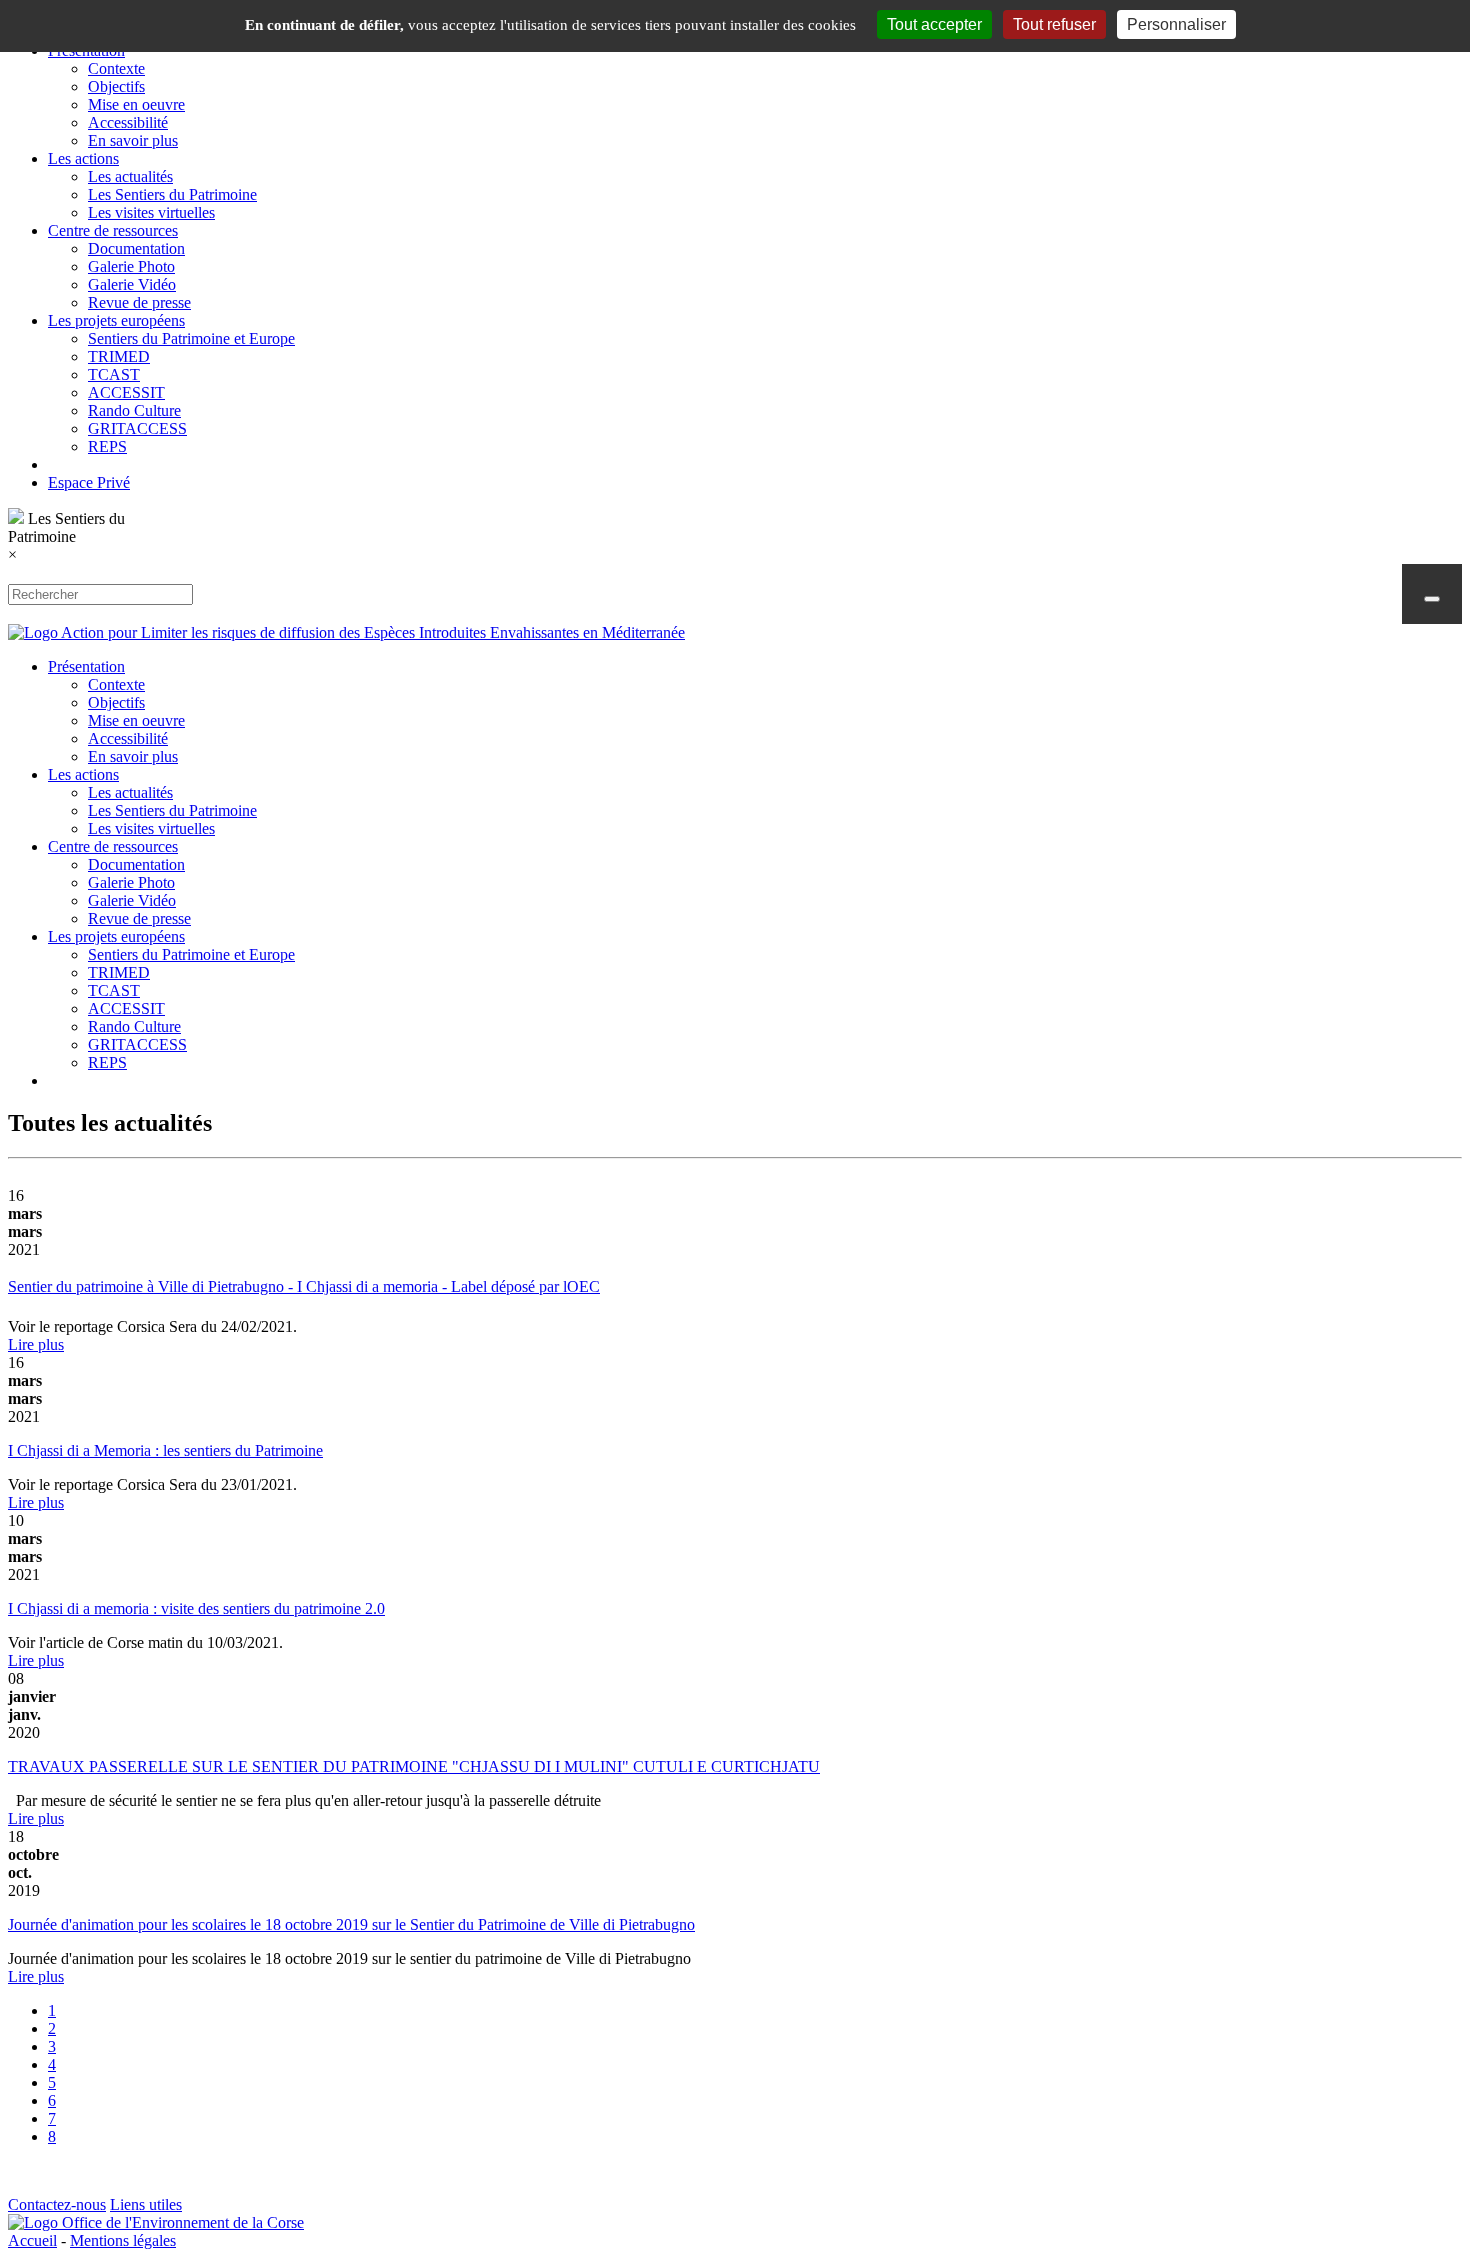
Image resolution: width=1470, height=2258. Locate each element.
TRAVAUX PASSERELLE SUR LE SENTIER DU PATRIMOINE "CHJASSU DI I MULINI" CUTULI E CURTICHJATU (414, 1766)
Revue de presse (139, 302)
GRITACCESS (137, 428)
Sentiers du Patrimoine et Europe (191, 338)
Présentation (86, 666)
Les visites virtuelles (151, 212)
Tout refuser (1054, 24)
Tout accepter (934, 24)
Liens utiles (146, 2204)
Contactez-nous (57, 2204)
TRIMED (119, 356)
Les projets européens (116, 320)
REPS (107, 446)
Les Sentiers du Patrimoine (172, 194)
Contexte (116, 68)
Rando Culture (134, 410)
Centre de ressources (113, 230)
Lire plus (36, 1344)
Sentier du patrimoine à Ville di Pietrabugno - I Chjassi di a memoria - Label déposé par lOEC (304, 1286)
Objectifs (116, 86)
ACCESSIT (126, 392)
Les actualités (130, 176)
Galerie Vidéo (132, 284)
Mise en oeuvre (136, 104)
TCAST (114, 374)
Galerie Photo (131, 266)
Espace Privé (89, 482)
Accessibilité (128, 122)
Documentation (136, 248)
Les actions (83, 158)
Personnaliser (1176, 24)
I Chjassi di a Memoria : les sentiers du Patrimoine (165, 1450)
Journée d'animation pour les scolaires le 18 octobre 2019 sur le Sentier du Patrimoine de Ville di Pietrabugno (351, 1924)
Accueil (32, 2240)
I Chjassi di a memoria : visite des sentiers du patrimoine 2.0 (196, 1608)
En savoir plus (133, 140)
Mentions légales (123, 2240)
